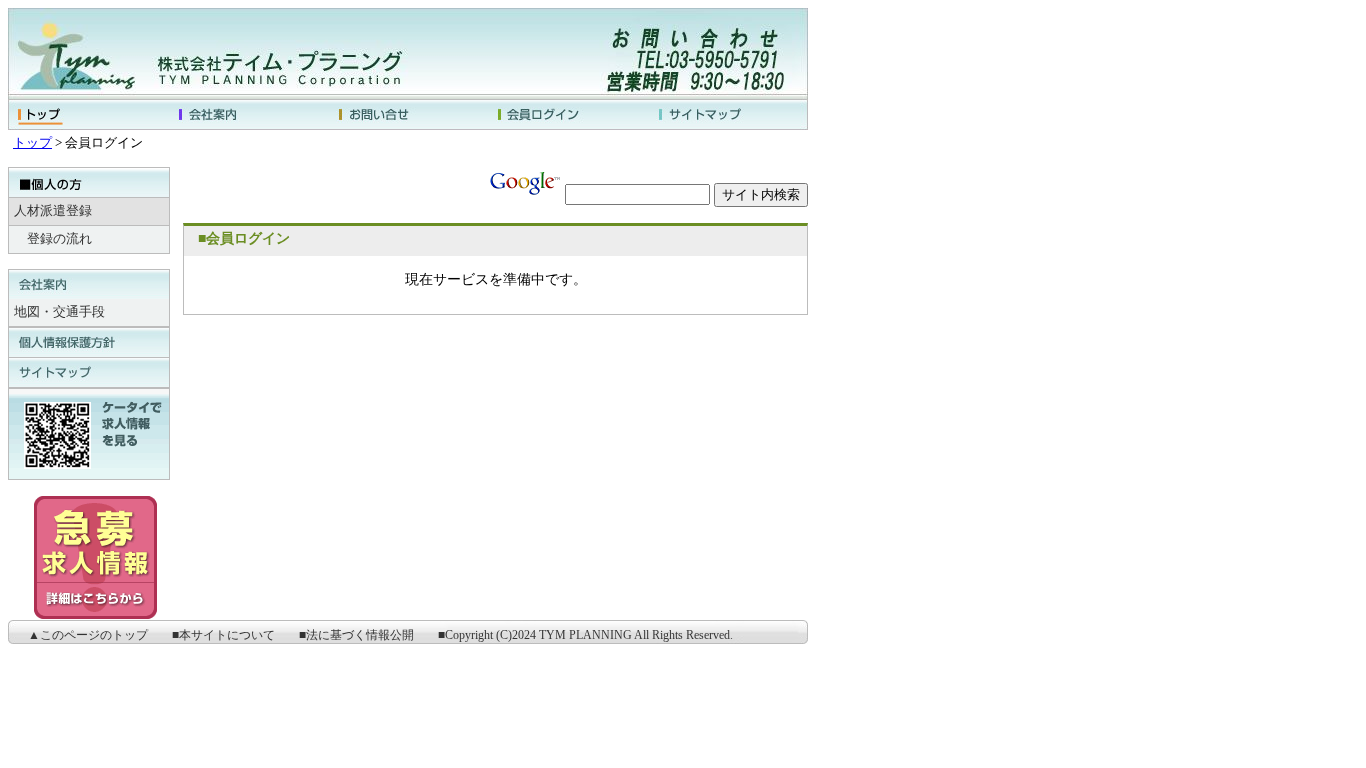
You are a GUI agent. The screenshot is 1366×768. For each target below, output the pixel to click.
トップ (88, 114)
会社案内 (248, 114)
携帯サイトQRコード (89, 434)
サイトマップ (728, 114)
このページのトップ (94, 635)
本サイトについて (227, 635)
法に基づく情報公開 (360, 635)
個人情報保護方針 (89, 342)
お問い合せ (408, 114)
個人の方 (89, 183)
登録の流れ (59, 239)
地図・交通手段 (59, 312)
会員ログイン (568, 114)
